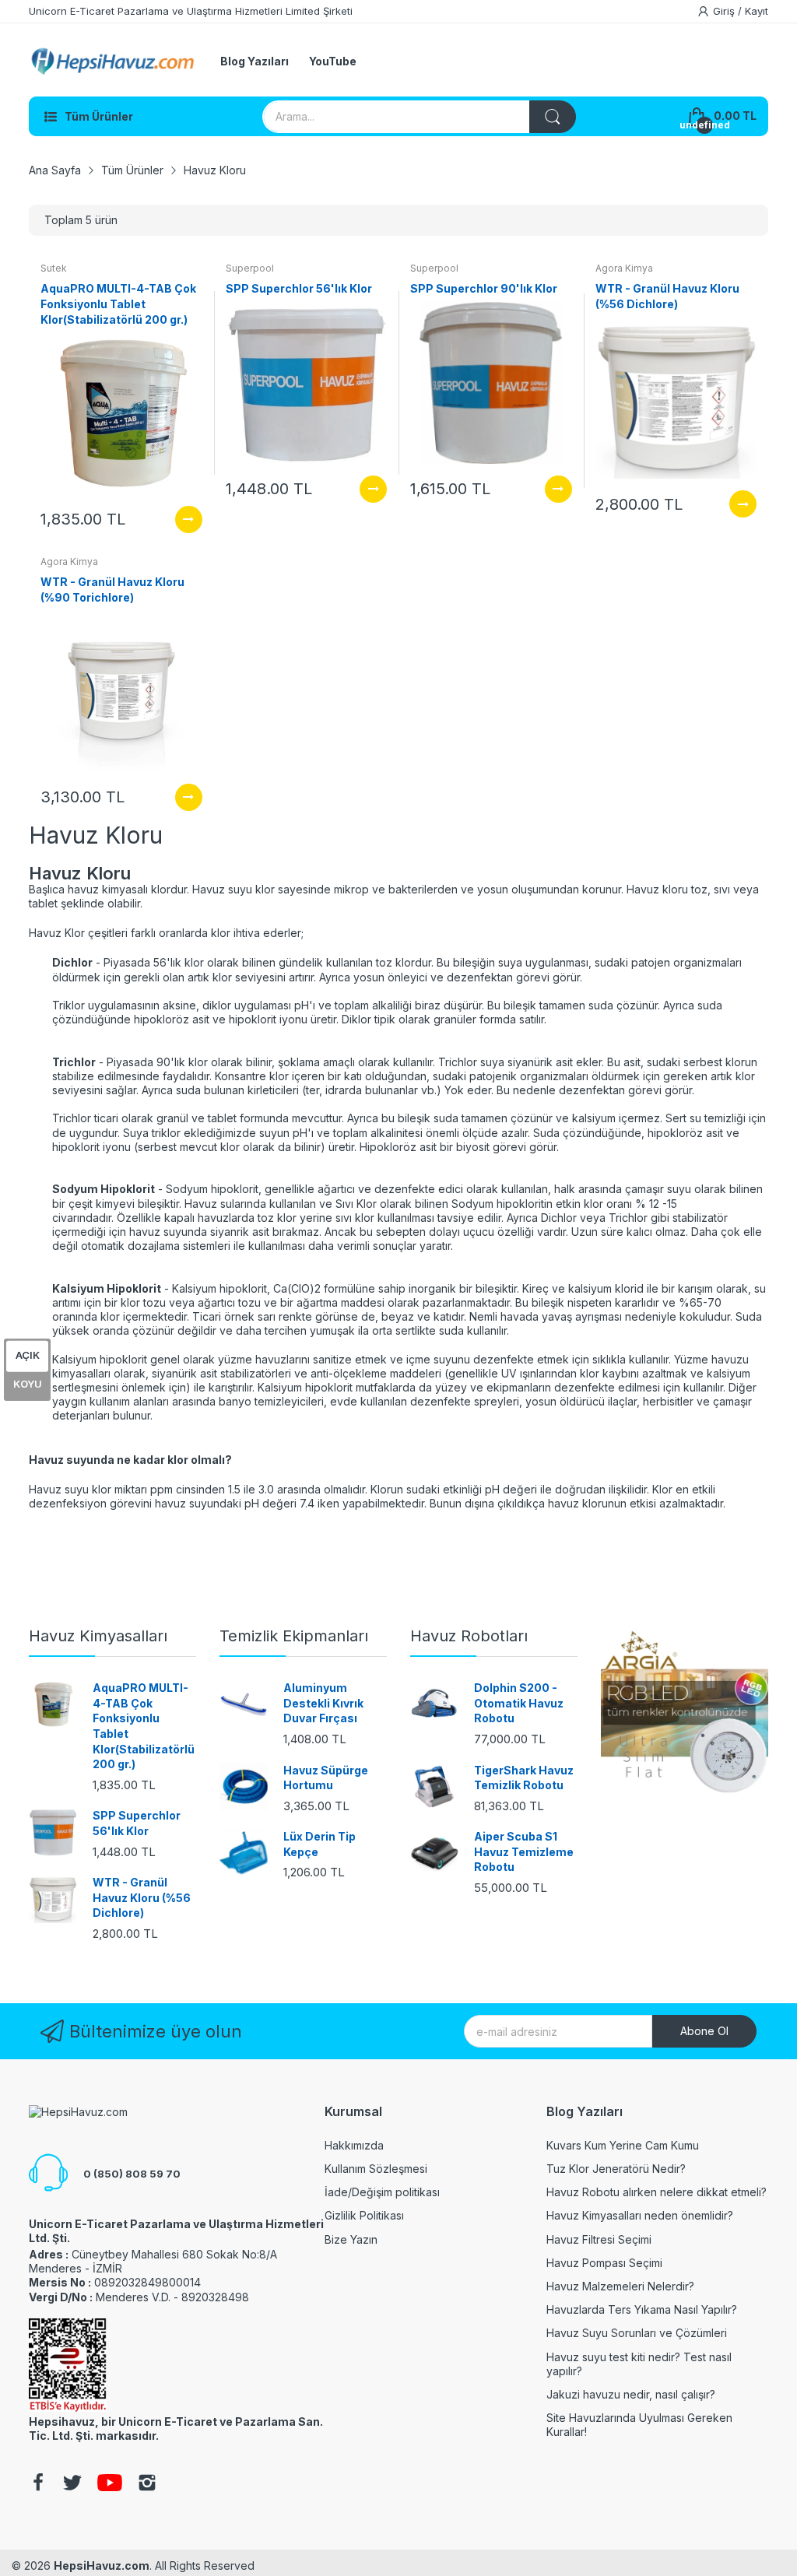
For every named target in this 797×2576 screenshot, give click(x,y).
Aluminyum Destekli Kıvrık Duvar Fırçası (323, 1703)
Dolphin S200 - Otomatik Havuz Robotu (519, 1703)
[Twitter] (72, 2484)
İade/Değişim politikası (382, 2192)
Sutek (54, 268)
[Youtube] (110, 2484)
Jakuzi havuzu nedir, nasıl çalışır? (631, 2394)
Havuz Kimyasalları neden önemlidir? (640, 2215)
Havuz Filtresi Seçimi (599, 2239)
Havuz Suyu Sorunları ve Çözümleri (637, 2333)
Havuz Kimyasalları (98, 1636)
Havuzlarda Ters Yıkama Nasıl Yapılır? (642, 2309)
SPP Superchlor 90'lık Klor (484, 288)
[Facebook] (38, 2484)
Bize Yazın (351, 2239)
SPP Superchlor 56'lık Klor (299, 288)
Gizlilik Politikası (364, 2215)
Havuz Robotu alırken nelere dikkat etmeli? (657, 2192)
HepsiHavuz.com (102, 2565)
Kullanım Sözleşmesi (376, 2169)
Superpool (250, 268)
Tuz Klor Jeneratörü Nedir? (616, 2169)
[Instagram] (147, 2484)
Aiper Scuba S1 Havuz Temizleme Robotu (524, 1851)
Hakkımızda (354, 2145)
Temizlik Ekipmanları (294, 1636)
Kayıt (757, 11)
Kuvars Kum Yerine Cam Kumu (623, 2145)
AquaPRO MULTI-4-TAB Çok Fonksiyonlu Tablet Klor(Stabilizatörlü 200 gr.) (118, 304)
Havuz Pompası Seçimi (604, 2263)
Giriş (725, 11)
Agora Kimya (624, 268)
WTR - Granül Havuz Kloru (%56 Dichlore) (142, 1897)
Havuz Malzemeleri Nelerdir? (620, 2286)
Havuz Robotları (469, 1636)
